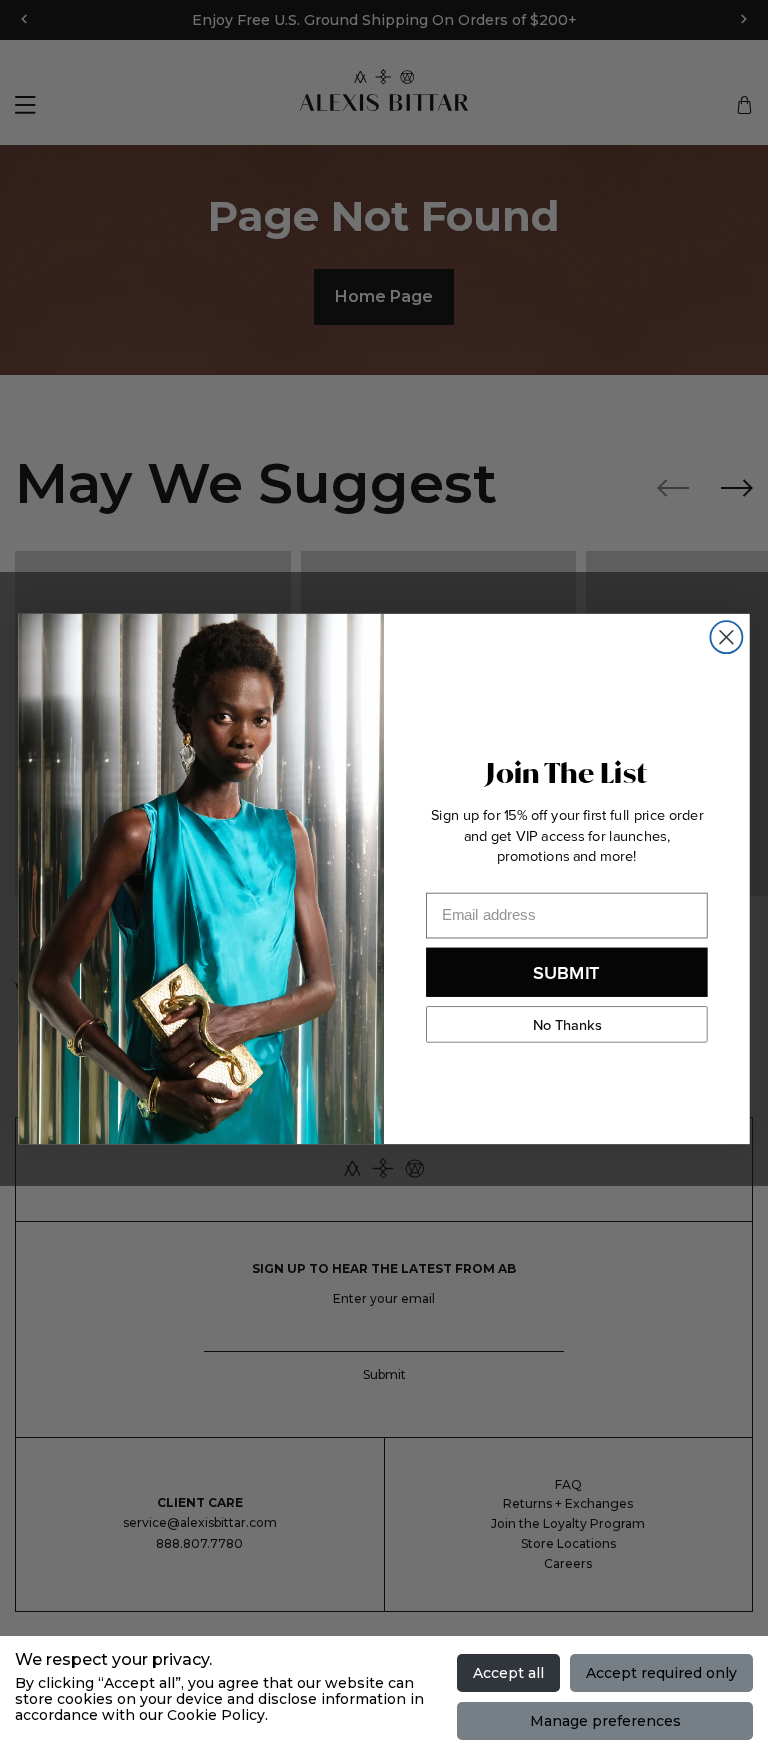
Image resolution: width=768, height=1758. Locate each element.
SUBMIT (566, 971)
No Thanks (567, 1024)
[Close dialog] (726, 637)
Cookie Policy (216, 1715)
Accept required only (661, 1673)
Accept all (508, 1673)
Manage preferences (605, 1721)
